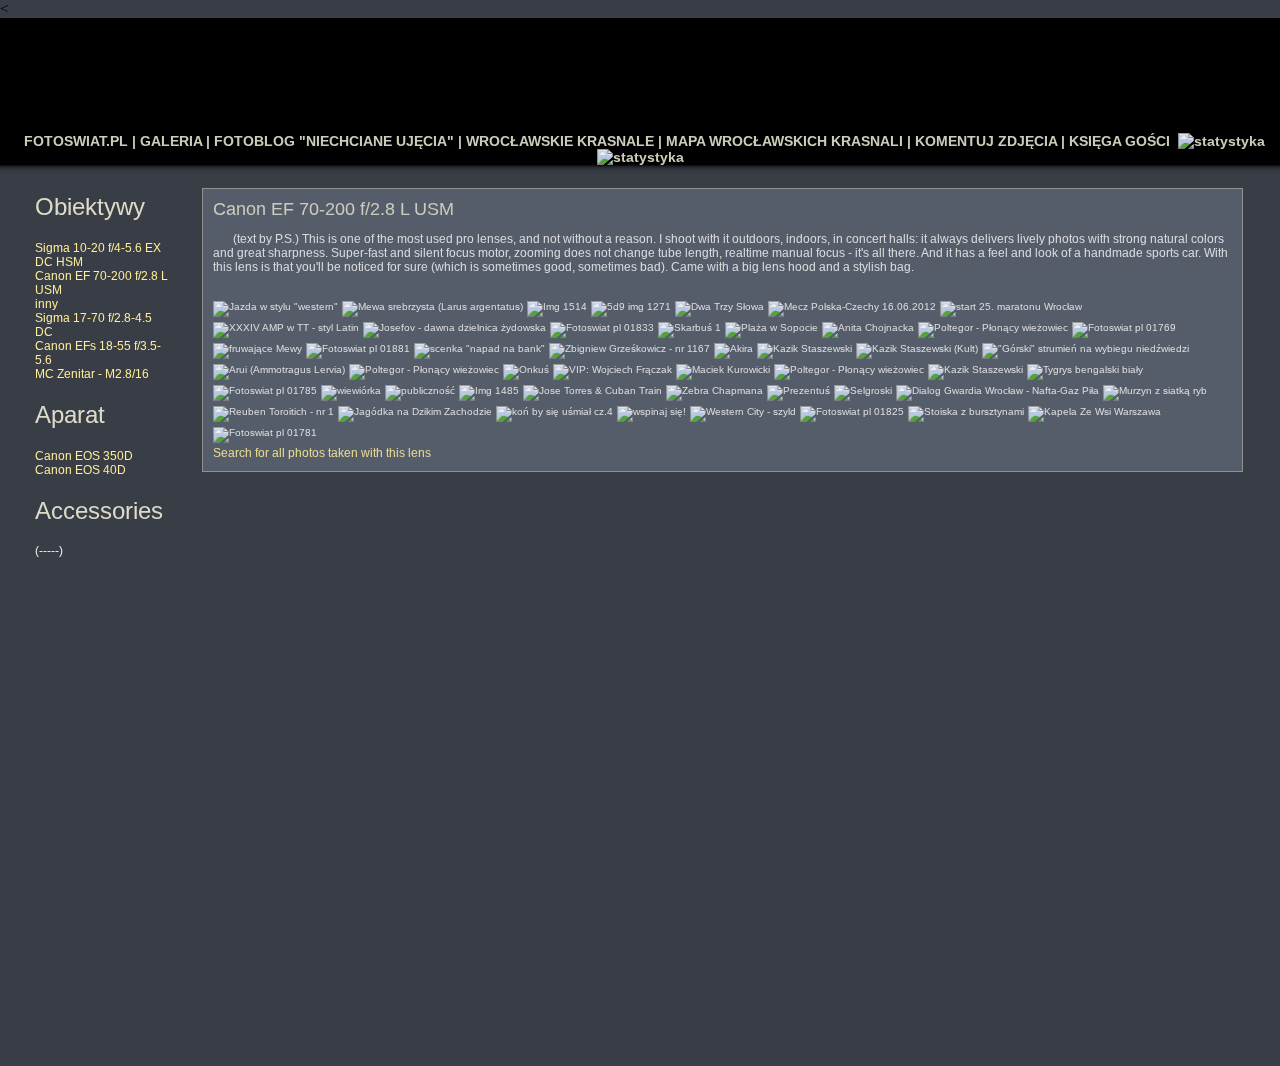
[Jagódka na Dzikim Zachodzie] (415, 409)
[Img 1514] (557, 304)
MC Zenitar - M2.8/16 (92, 374)
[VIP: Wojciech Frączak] (612, 367)
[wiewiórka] (351, 388)
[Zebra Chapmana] (714, 388)
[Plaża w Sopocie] (771, 325)
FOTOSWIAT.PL (76, 141)
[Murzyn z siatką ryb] (1155, 388)
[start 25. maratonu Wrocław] (1011, 304)
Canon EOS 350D (84, 456)
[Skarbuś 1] (689, 325)
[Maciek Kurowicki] (723, 367)
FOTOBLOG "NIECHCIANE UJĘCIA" (334, 141)
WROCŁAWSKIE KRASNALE (560, 141)
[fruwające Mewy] (257, 346)
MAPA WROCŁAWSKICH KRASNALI (784, 141)
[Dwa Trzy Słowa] (719, 304)
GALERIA (171, 141)
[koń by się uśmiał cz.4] (554, 409)
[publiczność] (420, 388)
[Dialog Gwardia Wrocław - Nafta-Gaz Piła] (997, 388)
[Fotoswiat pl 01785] (265, 388)
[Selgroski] (863, 388)
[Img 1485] (489, 388)
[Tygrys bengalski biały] (1085, 367)
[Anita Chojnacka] (868, 325)
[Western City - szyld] (743, 409)
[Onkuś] (526, 367)
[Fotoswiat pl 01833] (602, 325)
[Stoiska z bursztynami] (966, 409)
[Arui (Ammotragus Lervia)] (279, 367)
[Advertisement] (640, 66)
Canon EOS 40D (80, 470)
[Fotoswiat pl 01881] (358, 346)
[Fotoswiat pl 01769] (1124, 325)
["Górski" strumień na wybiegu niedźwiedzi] (1085, 346)
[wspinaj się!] (651, 409)
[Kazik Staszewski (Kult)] (917, 346)
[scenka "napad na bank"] (479, 346)
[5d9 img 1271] (631, 304)
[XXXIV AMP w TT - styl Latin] (286, 325)
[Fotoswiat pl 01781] (265, 430)
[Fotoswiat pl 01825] (852, 409)
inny (46, 304)
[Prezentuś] (798, 388)
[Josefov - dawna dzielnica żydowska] (454, 325)
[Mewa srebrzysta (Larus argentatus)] (432, 304)
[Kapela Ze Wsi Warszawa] (1094, 409)
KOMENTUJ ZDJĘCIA (986, 141)
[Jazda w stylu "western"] (275, 304)
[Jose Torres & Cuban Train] (592, 388)
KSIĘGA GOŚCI (1119, 141)
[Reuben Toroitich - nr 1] (273, 409)
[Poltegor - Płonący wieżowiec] (993, 325)
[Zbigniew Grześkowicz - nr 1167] (629, 346)
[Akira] (733, 346)
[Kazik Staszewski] (804, 346)
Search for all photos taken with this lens (322, 453)
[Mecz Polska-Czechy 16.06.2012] (852, 304)
